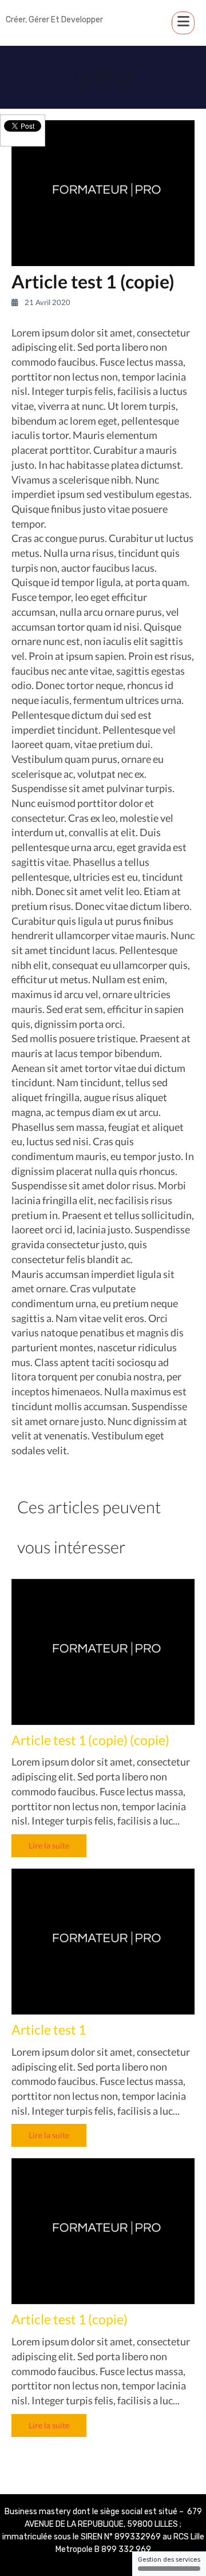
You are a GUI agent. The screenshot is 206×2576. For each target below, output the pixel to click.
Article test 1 (49, 2029)
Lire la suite (49, 1845)
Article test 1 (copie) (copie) (90, 1740)
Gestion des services (169, 2560)
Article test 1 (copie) (70, 2319)
